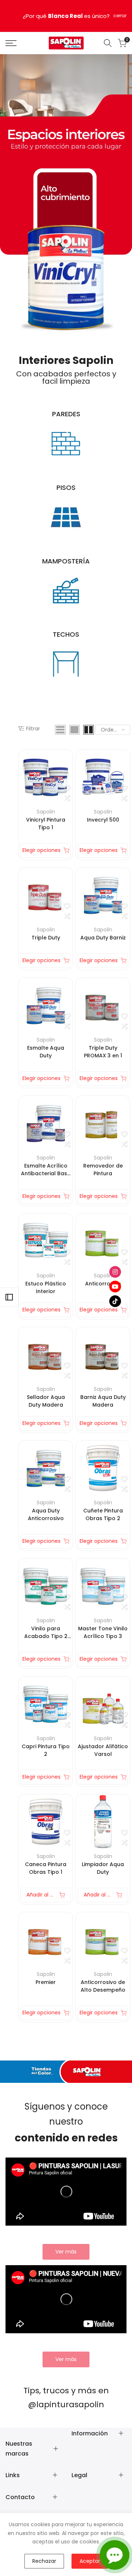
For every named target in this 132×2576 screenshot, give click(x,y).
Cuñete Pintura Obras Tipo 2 (103, 1514)
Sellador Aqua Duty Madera (46, 1401)
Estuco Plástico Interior (46, 1287)
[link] (66, 2252)
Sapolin (46, 812)
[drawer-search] (108, 43)
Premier (46, 1982)
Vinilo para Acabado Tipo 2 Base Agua (46, 1633)
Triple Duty (46, 938)
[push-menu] (11, 43)
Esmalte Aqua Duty (46, 1052)
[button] (67, 788)
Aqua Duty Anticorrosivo (46, 1514)
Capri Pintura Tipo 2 (46, 1750)
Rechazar (44, 2561)
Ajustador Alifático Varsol (103, 1750)
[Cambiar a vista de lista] (60, 730)
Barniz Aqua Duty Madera (103, 1401)
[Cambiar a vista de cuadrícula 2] (89, 730)
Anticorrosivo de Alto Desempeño (103, 1986)
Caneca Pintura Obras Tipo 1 (46, 1868)
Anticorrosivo (103, 1284)
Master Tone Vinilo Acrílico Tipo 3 (103, 1632)
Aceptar (90, 2561)
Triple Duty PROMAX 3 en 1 (103, 1052)
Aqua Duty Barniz (103, 938)
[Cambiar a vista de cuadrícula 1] (74, 730)
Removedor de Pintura (103, 1170)
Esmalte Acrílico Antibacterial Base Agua (46, 1170)
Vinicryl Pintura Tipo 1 (46, 824)
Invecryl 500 (103, 820)
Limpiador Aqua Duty (103, 1868)
